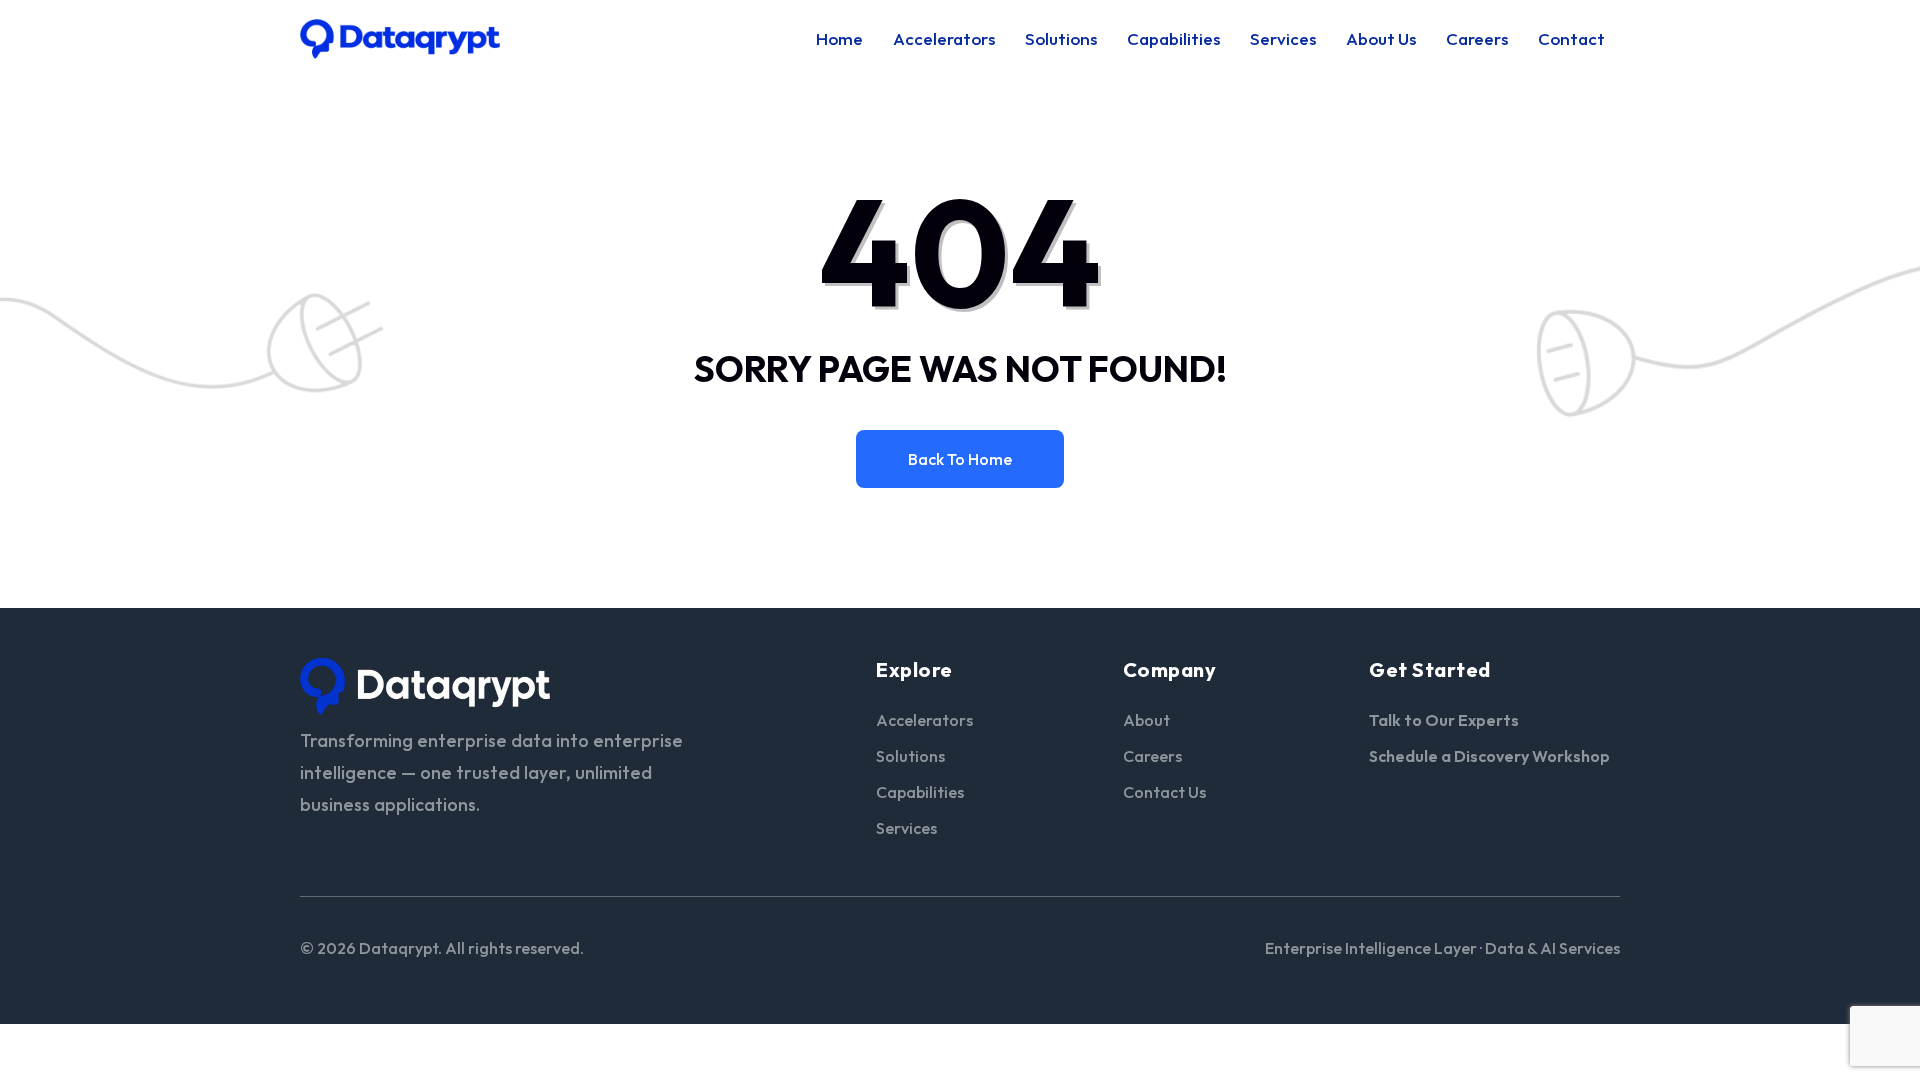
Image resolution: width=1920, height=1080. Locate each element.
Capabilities (1173, 38)
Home (839, 38)
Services (1283, 38)
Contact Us (1164, 792)
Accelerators (944, 38)
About (1146, 720)
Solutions (1061, 38)
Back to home (960, 459)
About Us (1381, 38)
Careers (1477, 38)
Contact (1571, 38)
